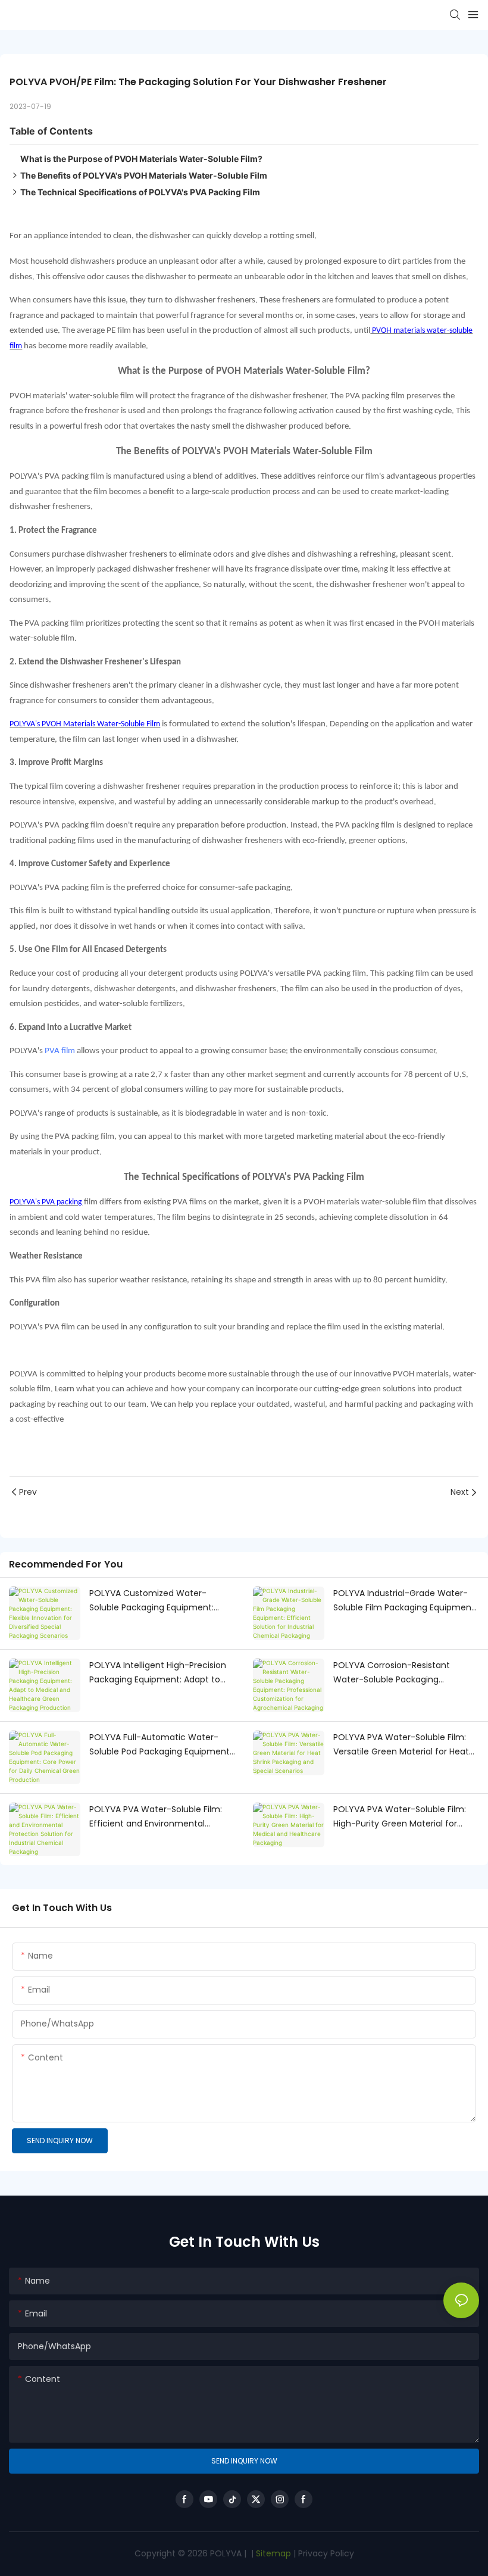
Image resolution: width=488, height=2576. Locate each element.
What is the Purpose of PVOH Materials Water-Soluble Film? (141, 159)
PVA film (60, 1051)
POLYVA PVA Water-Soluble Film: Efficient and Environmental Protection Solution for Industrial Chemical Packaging (156, 1817)
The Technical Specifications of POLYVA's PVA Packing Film (140, 192)
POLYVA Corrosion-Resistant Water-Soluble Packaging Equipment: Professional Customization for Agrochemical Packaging (401, 1673)
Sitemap (272, 2553)
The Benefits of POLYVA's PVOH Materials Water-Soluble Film (144, 175)
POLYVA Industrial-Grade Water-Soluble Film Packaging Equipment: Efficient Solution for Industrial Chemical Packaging (405, 1601)
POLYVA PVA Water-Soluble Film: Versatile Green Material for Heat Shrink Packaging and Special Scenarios (401, 1745)
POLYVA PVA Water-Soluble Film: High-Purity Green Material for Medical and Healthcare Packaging (405, 1817)
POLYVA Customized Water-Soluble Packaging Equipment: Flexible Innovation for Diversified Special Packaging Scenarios (157, 1601)
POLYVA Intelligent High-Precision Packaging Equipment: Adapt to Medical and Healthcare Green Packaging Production (158, 1673)
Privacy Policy (326, 2553)
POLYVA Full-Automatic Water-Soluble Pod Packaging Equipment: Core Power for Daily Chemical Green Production (160, 1745)
